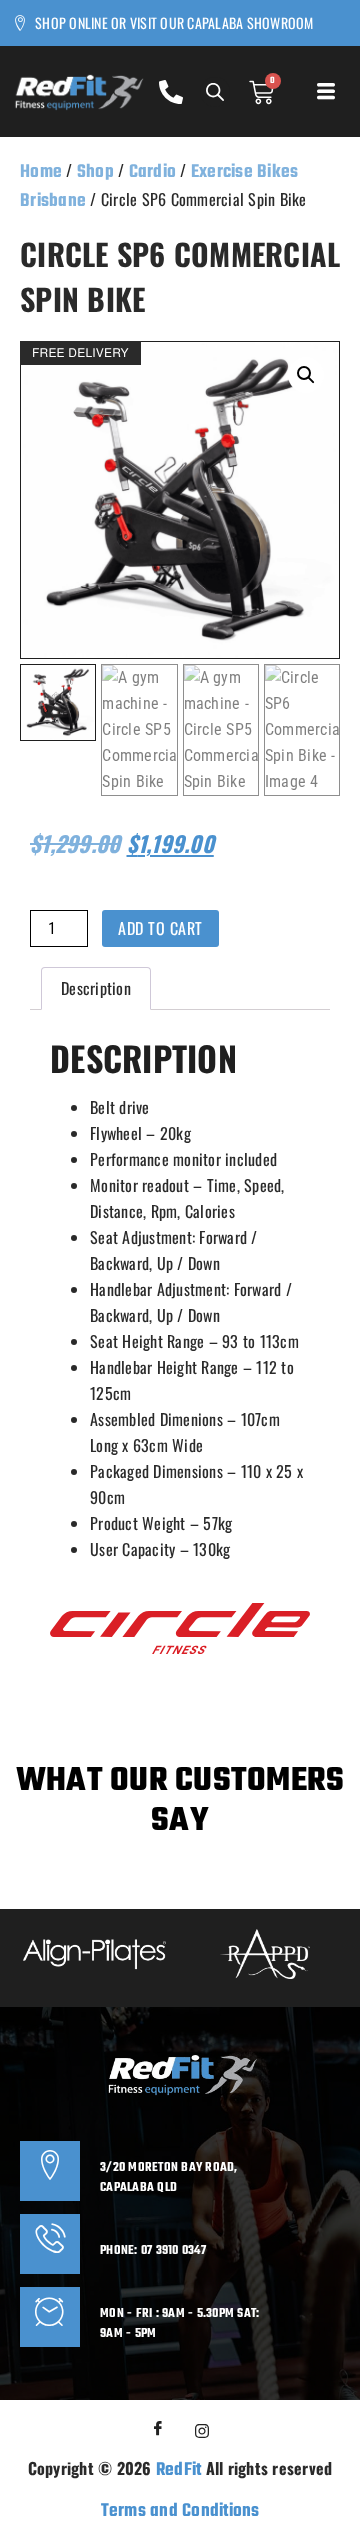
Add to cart (160, 928)
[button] (306, 375)
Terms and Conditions (180, 2511)
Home (41, 172)
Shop (95, 172)
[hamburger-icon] (324, 95)
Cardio (153, 172)
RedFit (179, 2470)
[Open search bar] (215, 92)
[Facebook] (158, 2430)
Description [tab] (96, 988)
